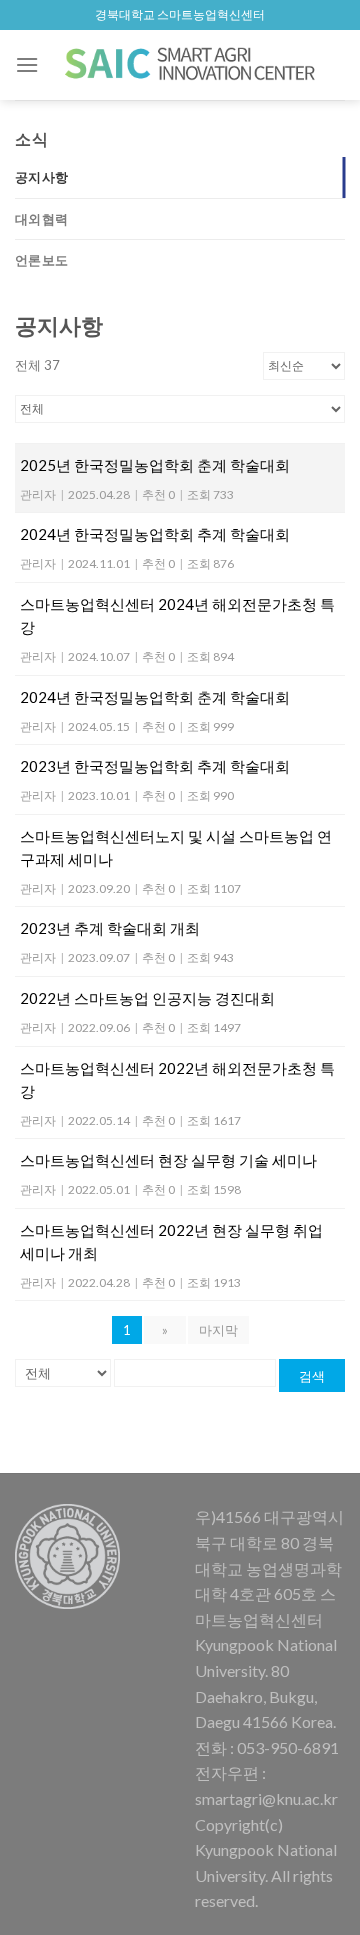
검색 (312, 1376)
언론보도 (41, 260)
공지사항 (41, 177)
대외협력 (41, 219)
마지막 (218, 1330)
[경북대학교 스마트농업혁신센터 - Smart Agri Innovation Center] (192, 65)
